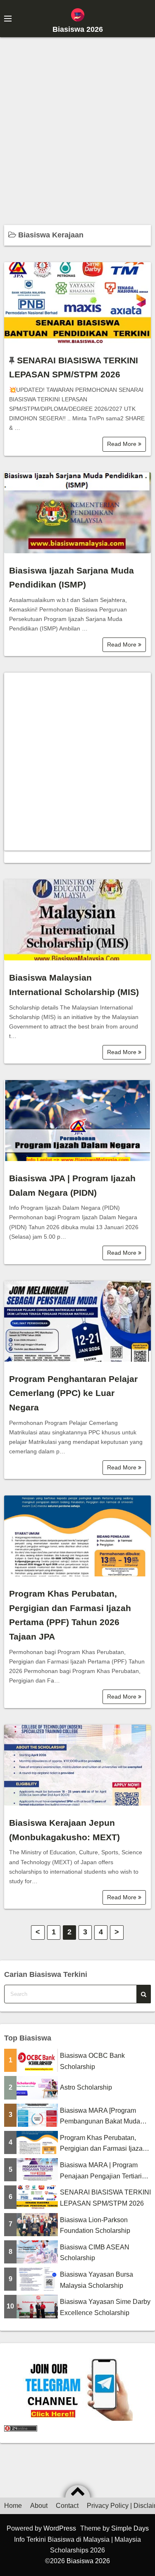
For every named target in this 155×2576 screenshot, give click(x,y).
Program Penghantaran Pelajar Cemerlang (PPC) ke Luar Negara (73, 1393)
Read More (123, 444)
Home (13, 2506)
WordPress (60, 2528)
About (39, 2506)
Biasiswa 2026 (78, 29)
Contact (67, 2506)
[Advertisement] (77, 127)
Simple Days (130, 2528)
